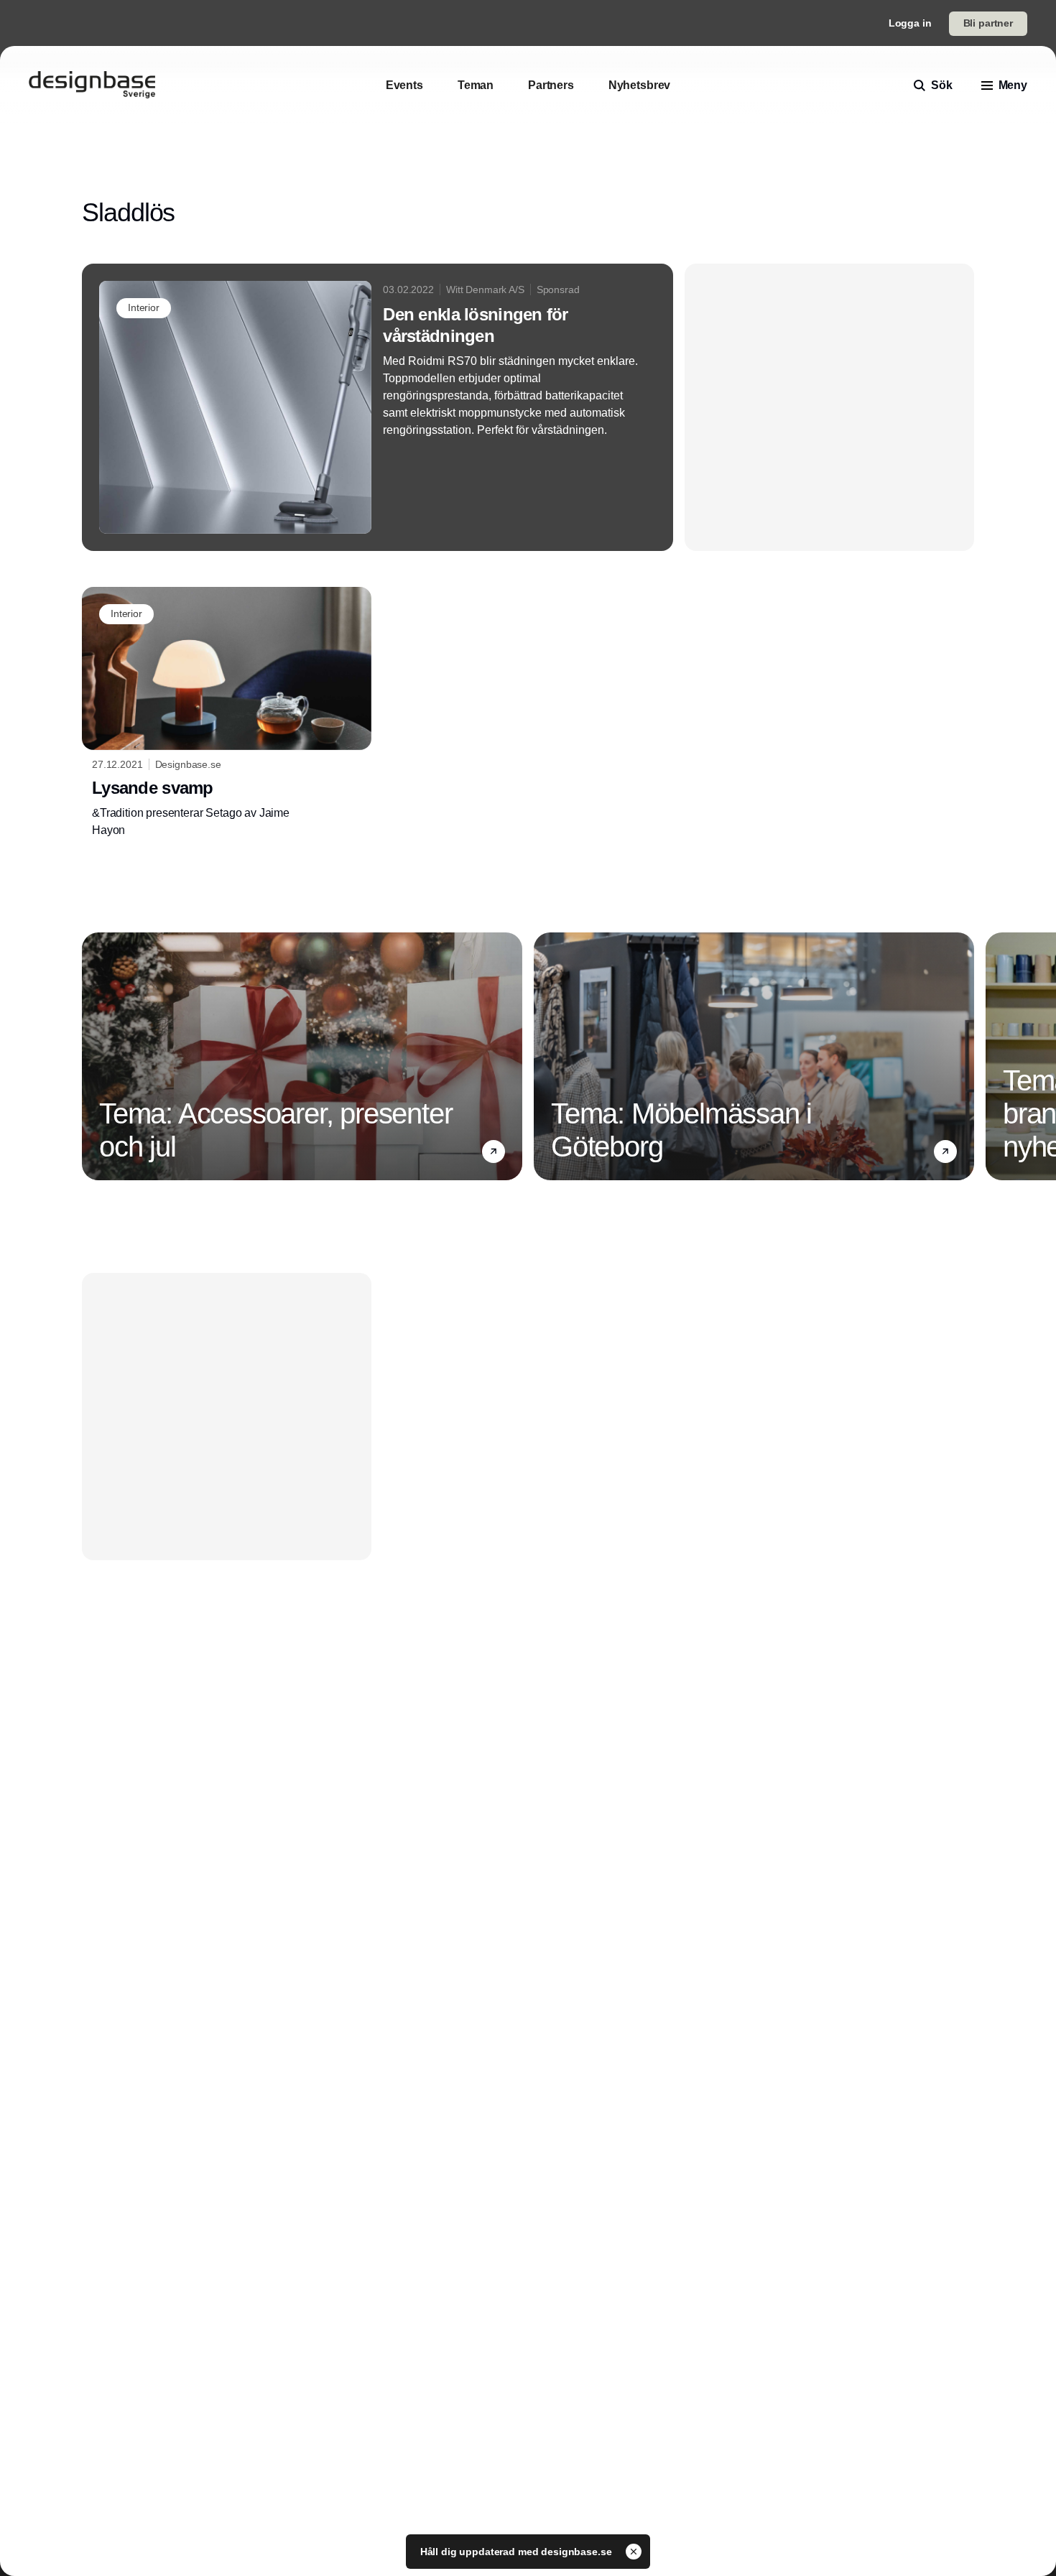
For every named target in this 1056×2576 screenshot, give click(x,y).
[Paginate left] (93, 1056)
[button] (494, 1151)
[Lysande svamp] (227, 713)
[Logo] (92, 85)
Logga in (910, 23)
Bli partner (988, 23)
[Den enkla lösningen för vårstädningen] (378, 407)
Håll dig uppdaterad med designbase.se (518, 2552)
